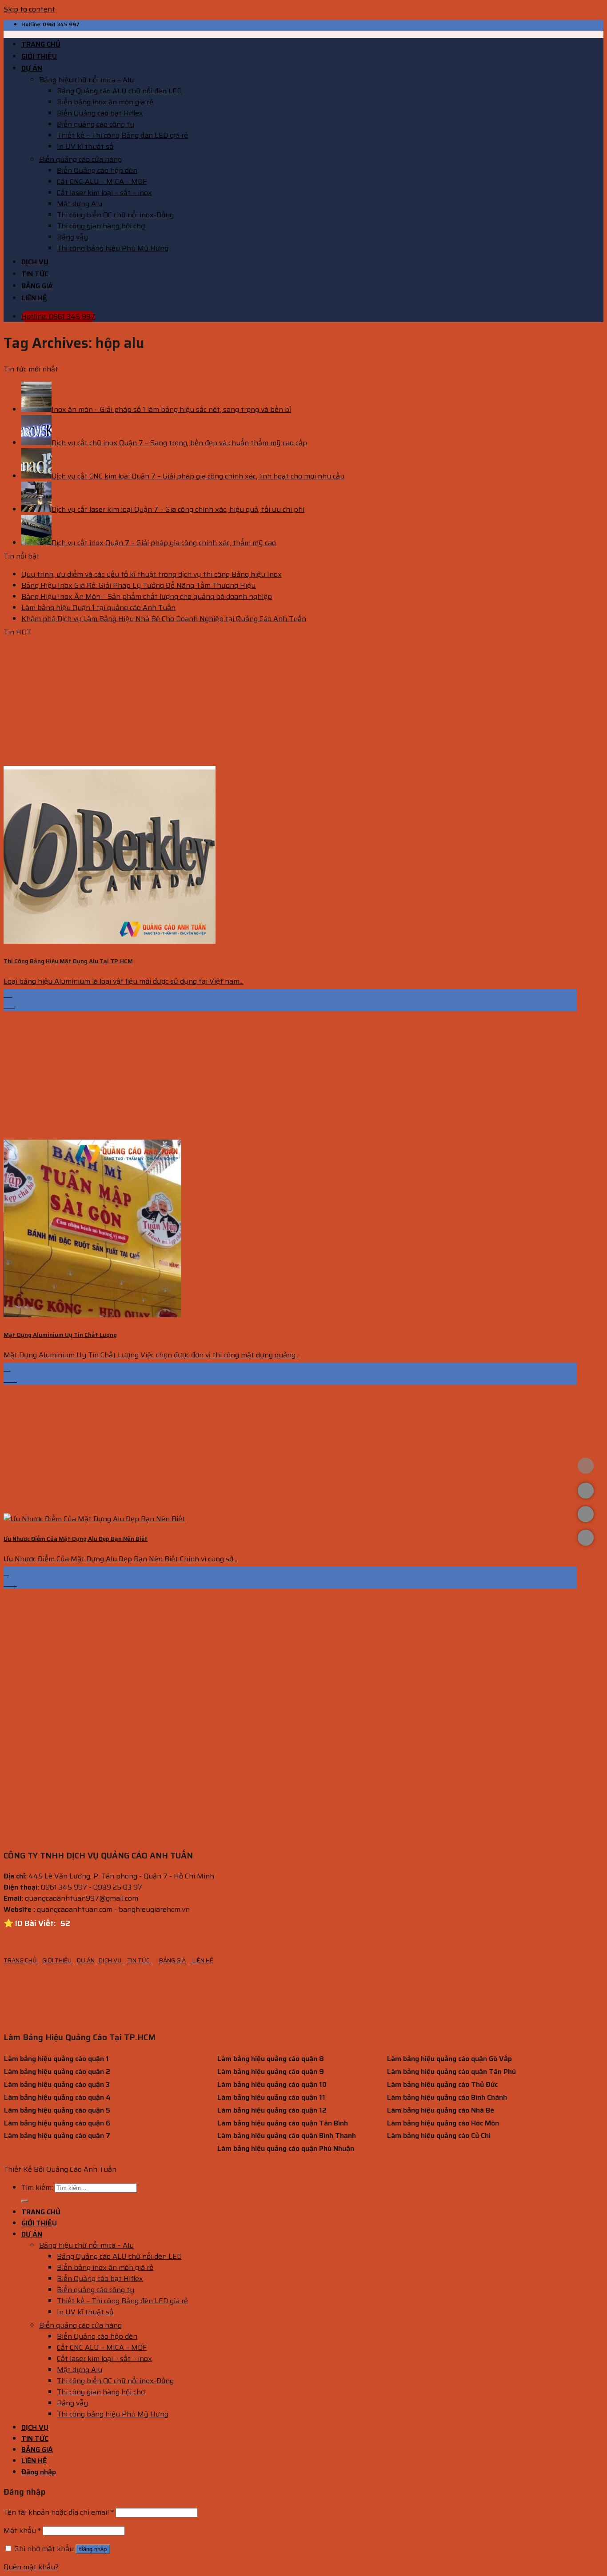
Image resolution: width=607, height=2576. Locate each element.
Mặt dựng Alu (80, 204)
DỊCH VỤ (35, 262)
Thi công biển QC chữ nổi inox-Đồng (115, 215)
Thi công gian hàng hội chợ (101, 226)
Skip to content (29, 9)
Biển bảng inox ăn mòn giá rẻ (105, 102)
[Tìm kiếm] (25, 2201)
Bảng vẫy (72, 237)
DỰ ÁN (32, 68)
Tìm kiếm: (37, 2187)
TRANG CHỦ (41, 44)
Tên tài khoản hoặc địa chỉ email (59, 2512)
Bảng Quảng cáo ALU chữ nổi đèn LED (119, 91)
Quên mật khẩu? (31, 2567)
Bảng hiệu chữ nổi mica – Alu (86, 80)
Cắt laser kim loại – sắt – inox (104, 193)
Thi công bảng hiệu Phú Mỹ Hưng (113, 248)
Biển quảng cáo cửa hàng (80, 159)
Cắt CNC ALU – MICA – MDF (102, 181)
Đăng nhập (93, 2549)
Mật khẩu (22, 2530)
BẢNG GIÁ (37, 286)
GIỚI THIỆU (39, 56)
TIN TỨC (35, 274)
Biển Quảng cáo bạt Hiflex (100, 113)
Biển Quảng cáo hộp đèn (97, 170)
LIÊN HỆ (34, 298)
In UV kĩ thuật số (85, 146)
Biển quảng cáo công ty (96, 124)
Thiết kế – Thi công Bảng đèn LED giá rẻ (122, 135)
